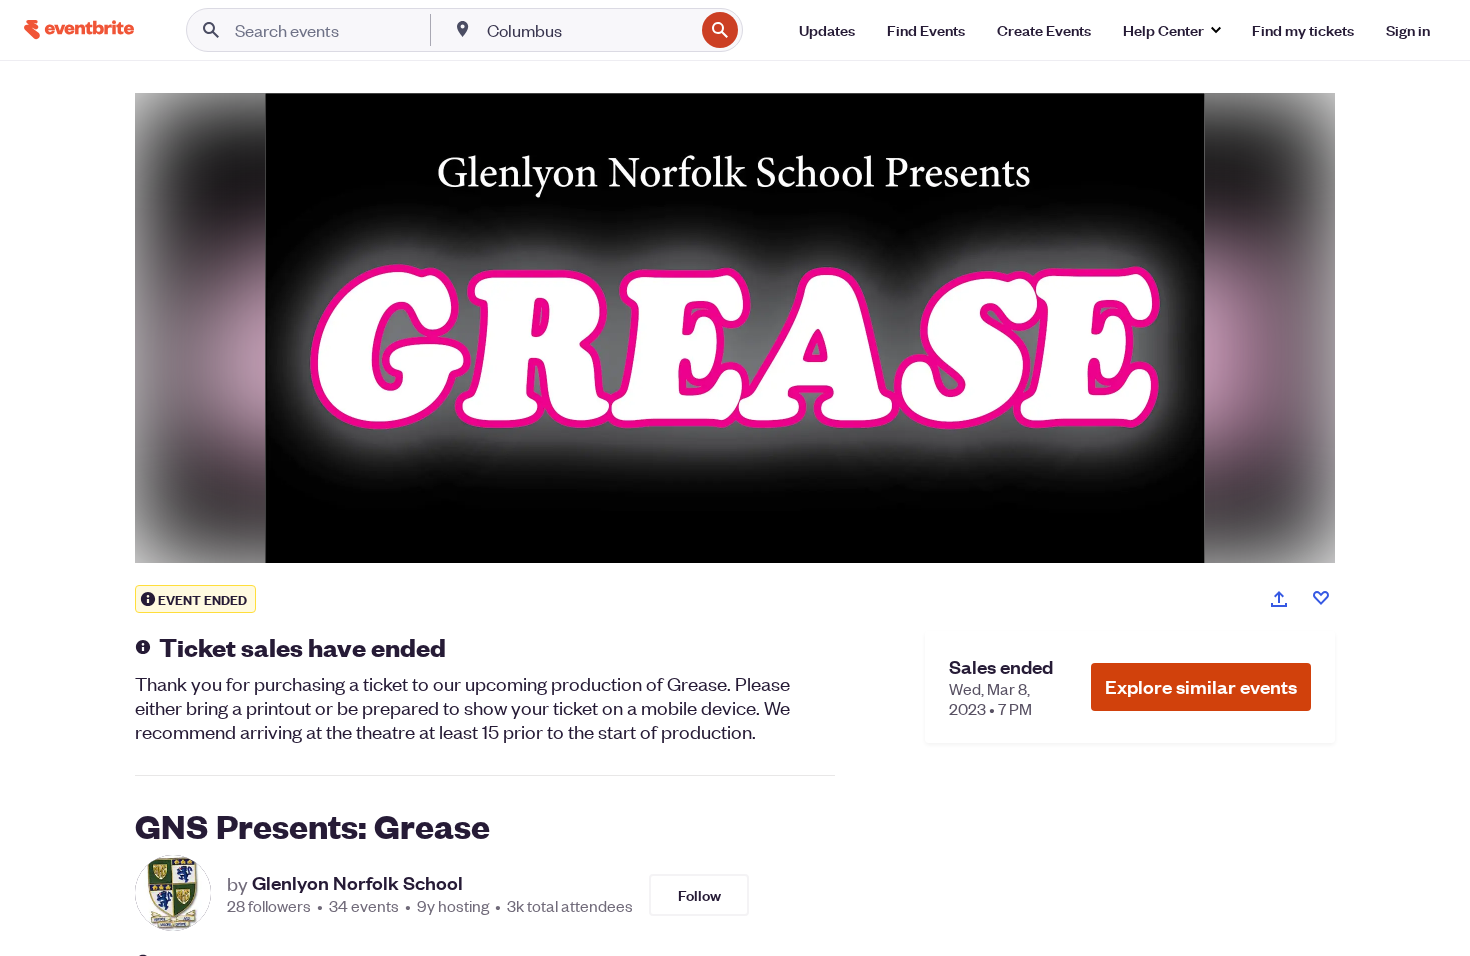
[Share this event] (1279, 599)
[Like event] (1321, 598)
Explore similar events (1201, 686)
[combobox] (588, 30)
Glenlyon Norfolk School (357, 883)
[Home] (79, 29)
